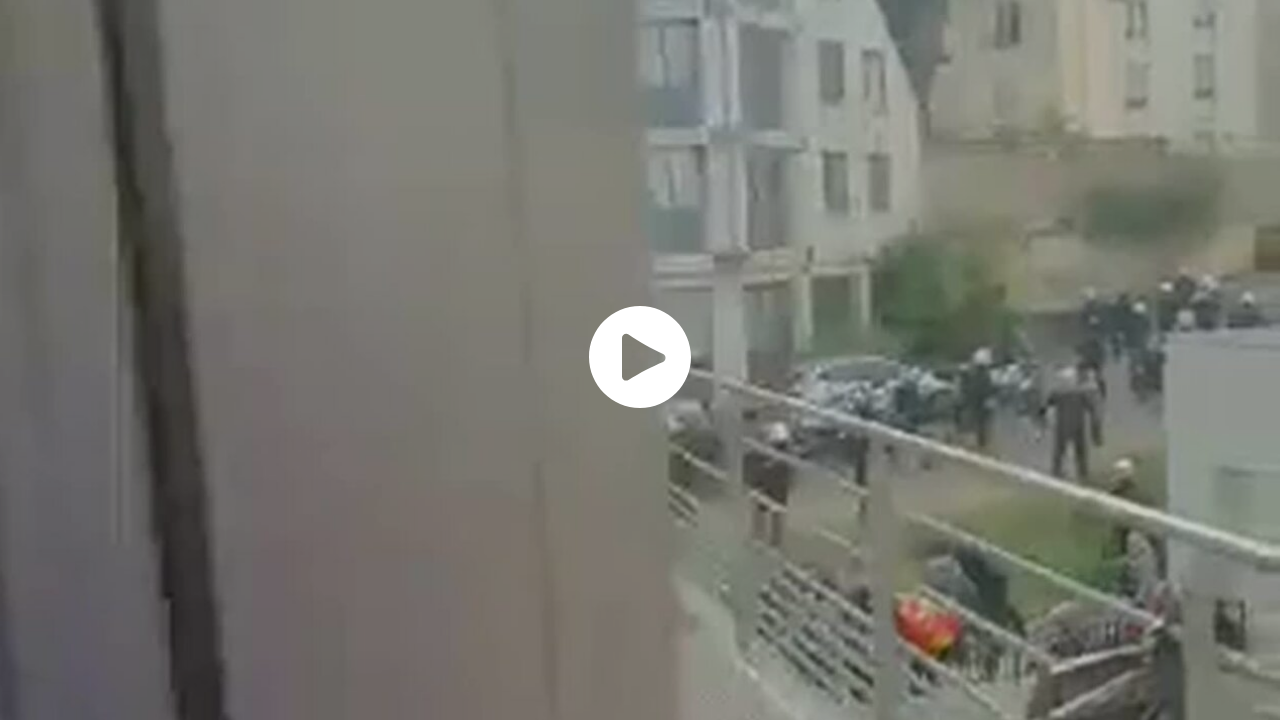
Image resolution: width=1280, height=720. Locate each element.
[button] (640, 357)
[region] (640, 360)
